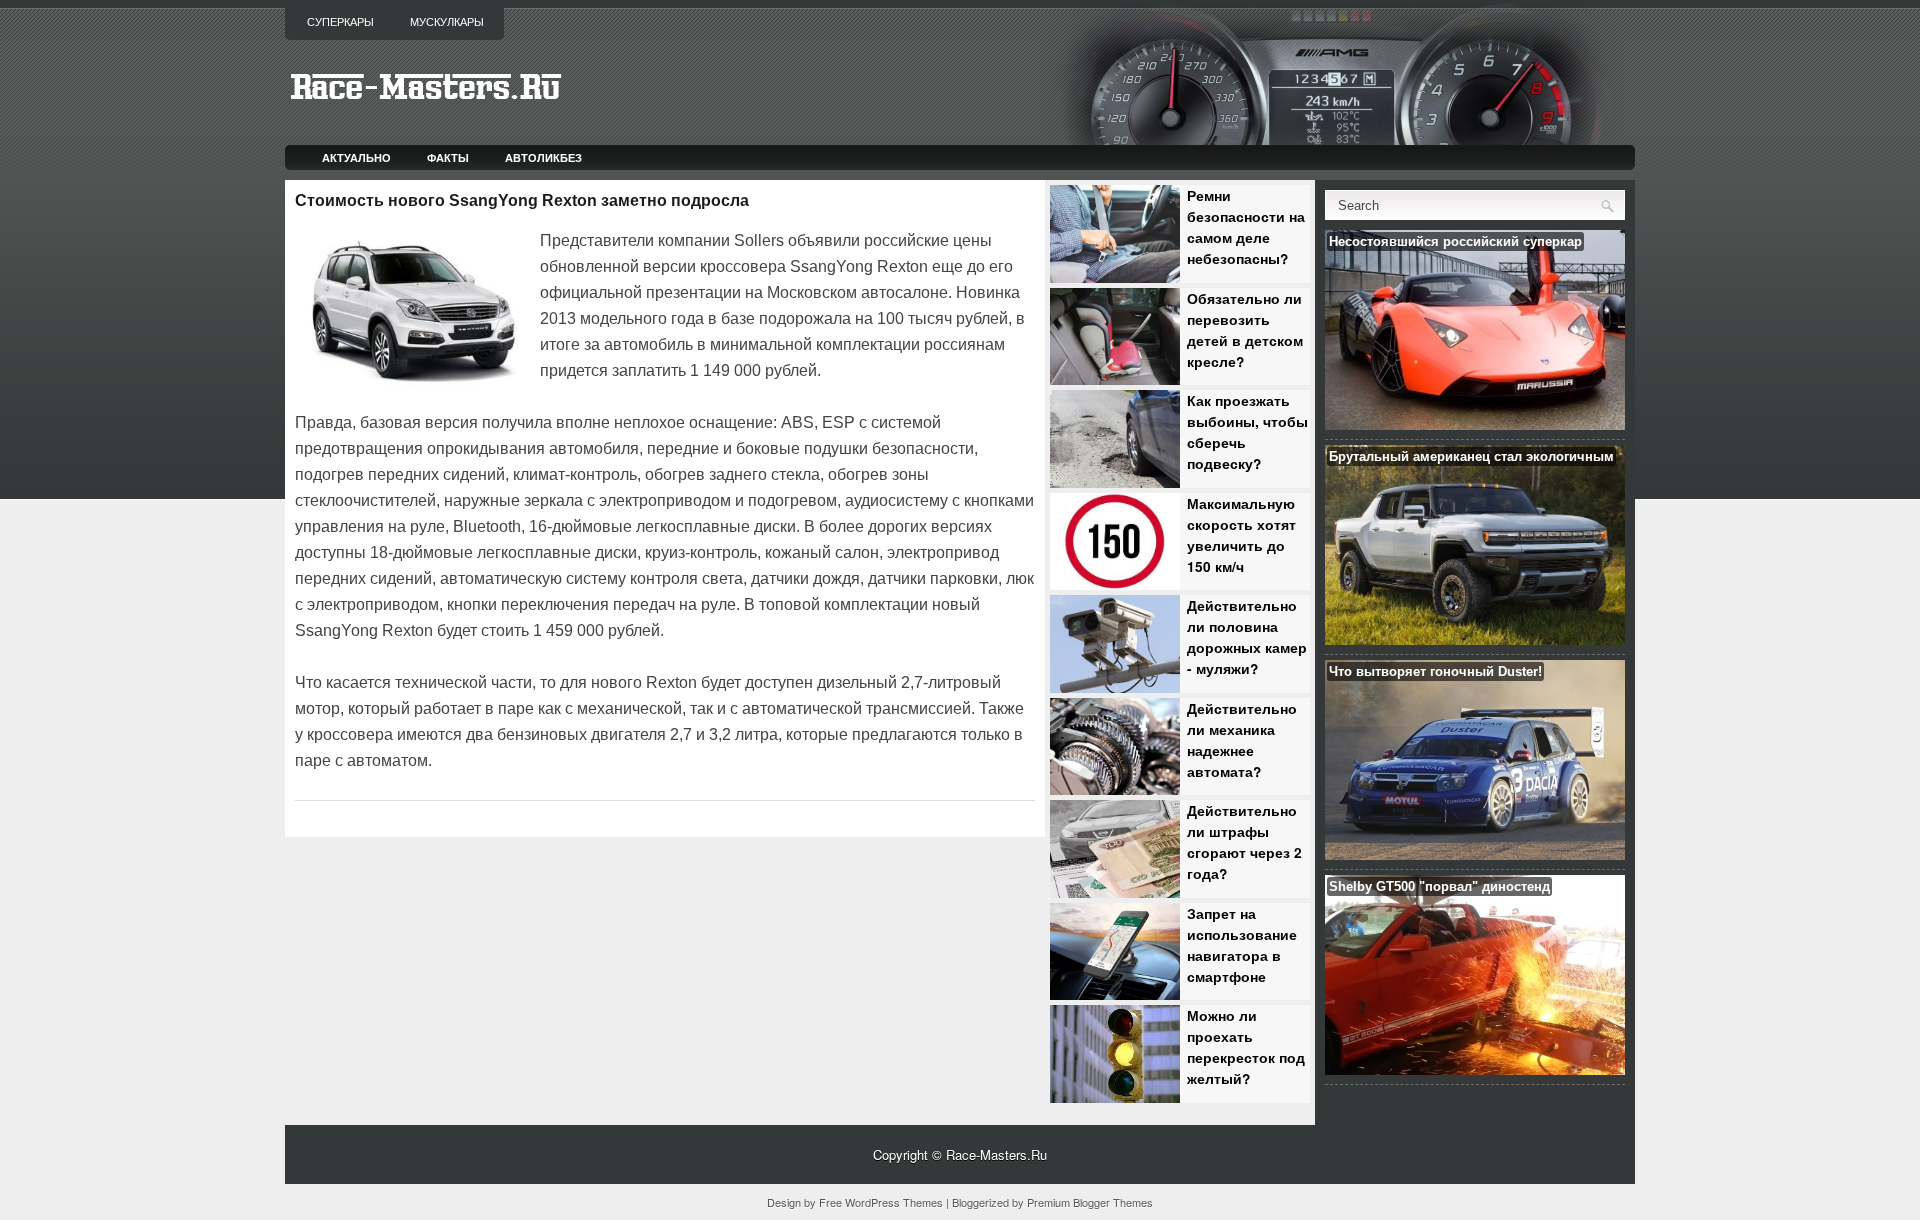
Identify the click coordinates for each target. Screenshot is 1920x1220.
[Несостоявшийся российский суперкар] (1475, 424)
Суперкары (340, 22)
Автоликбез (543, 157)
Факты (448, 157)
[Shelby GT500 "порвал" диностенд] (1475, 1069)
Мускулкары (447, 22)
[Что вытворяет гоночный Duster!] (1475, 854)
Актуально (356, 157)
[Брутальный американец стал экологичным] (1475, 639)
